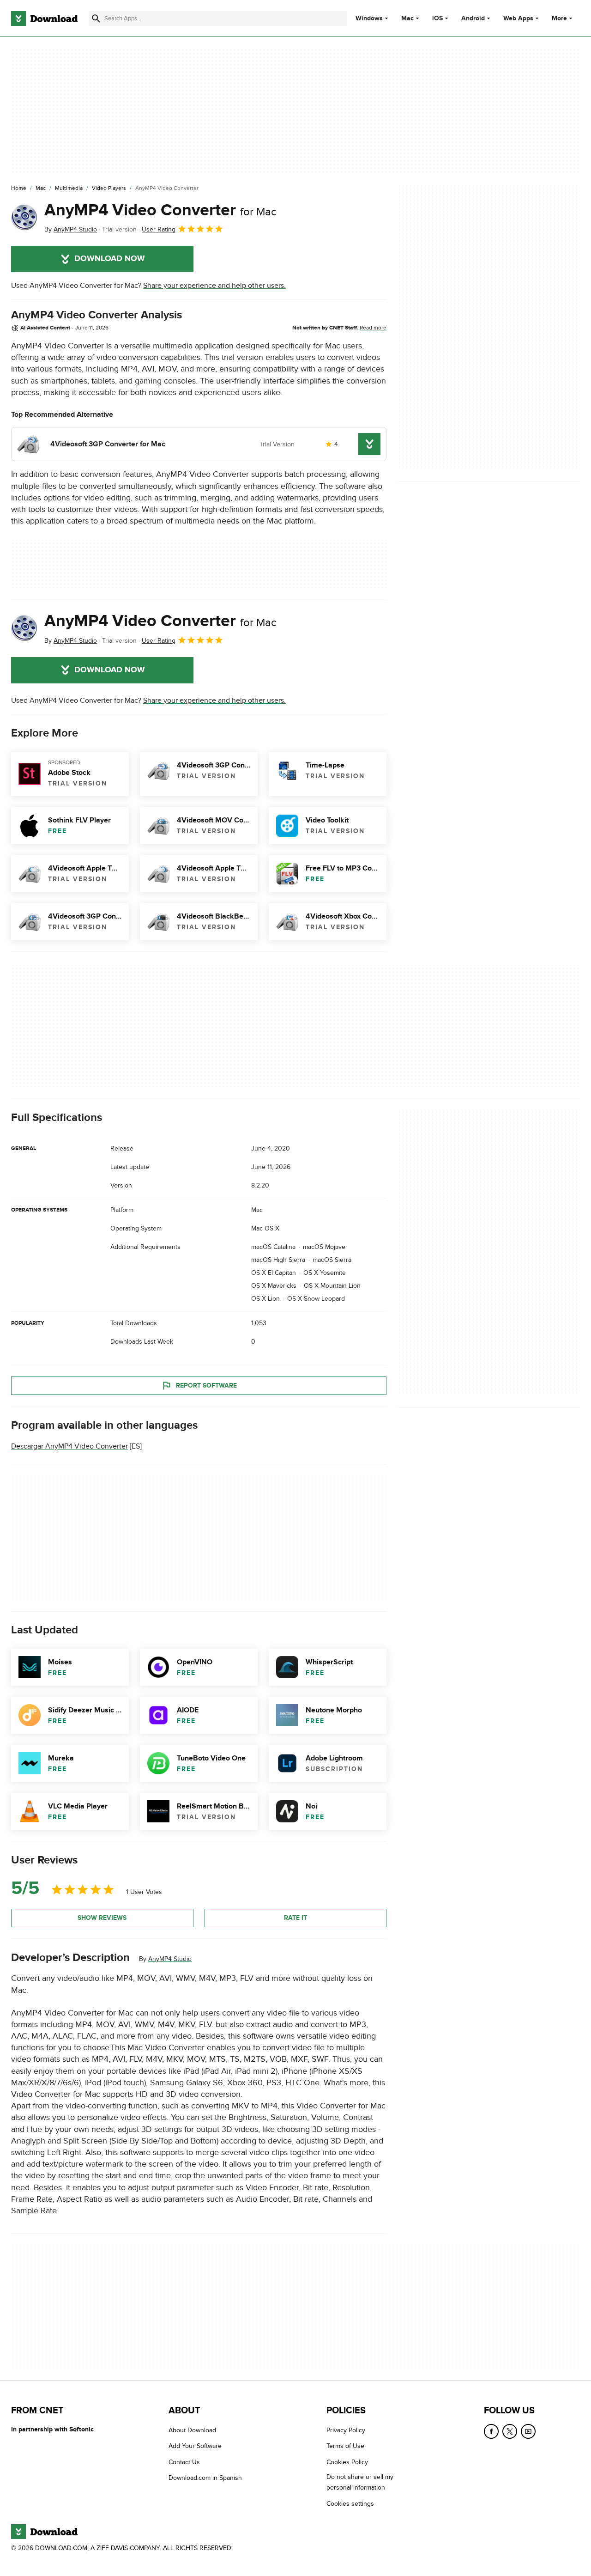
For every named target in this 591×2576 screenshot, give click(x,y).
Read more (373, 328)
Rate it (295, 1918)
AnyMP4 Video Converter (160, 210)
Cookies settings (350, 2504)
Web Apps (518, 18)
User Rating (159, 229)
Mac (407, 18)
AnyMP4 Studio (170, 1959)
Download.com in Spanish (205, 2478)
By (71, 229)
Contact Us (184, 2462)
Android (473, 18)
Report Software (206, 1385)
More (559, 18)
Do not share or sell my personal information (360, 2482)
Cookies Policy (347, 2462)
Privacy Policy (346, 2430)
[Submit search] (96, 18)
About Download (192, 2430)
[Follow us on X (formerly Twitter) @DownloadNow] (510, 2431)
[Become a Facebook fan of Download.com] (491, 2431)
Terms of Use (345, 2446)
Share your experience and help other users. (214, 286)
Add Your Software (195, 2446)
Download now (110, 259)
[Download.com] (44, 18)
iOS (437, 18)
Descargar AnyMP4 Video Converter (69, 1446)
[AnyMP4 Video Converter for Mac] (24, 218)
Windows (369, 18)
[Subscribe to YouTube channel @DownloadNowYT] (528, 2431)
